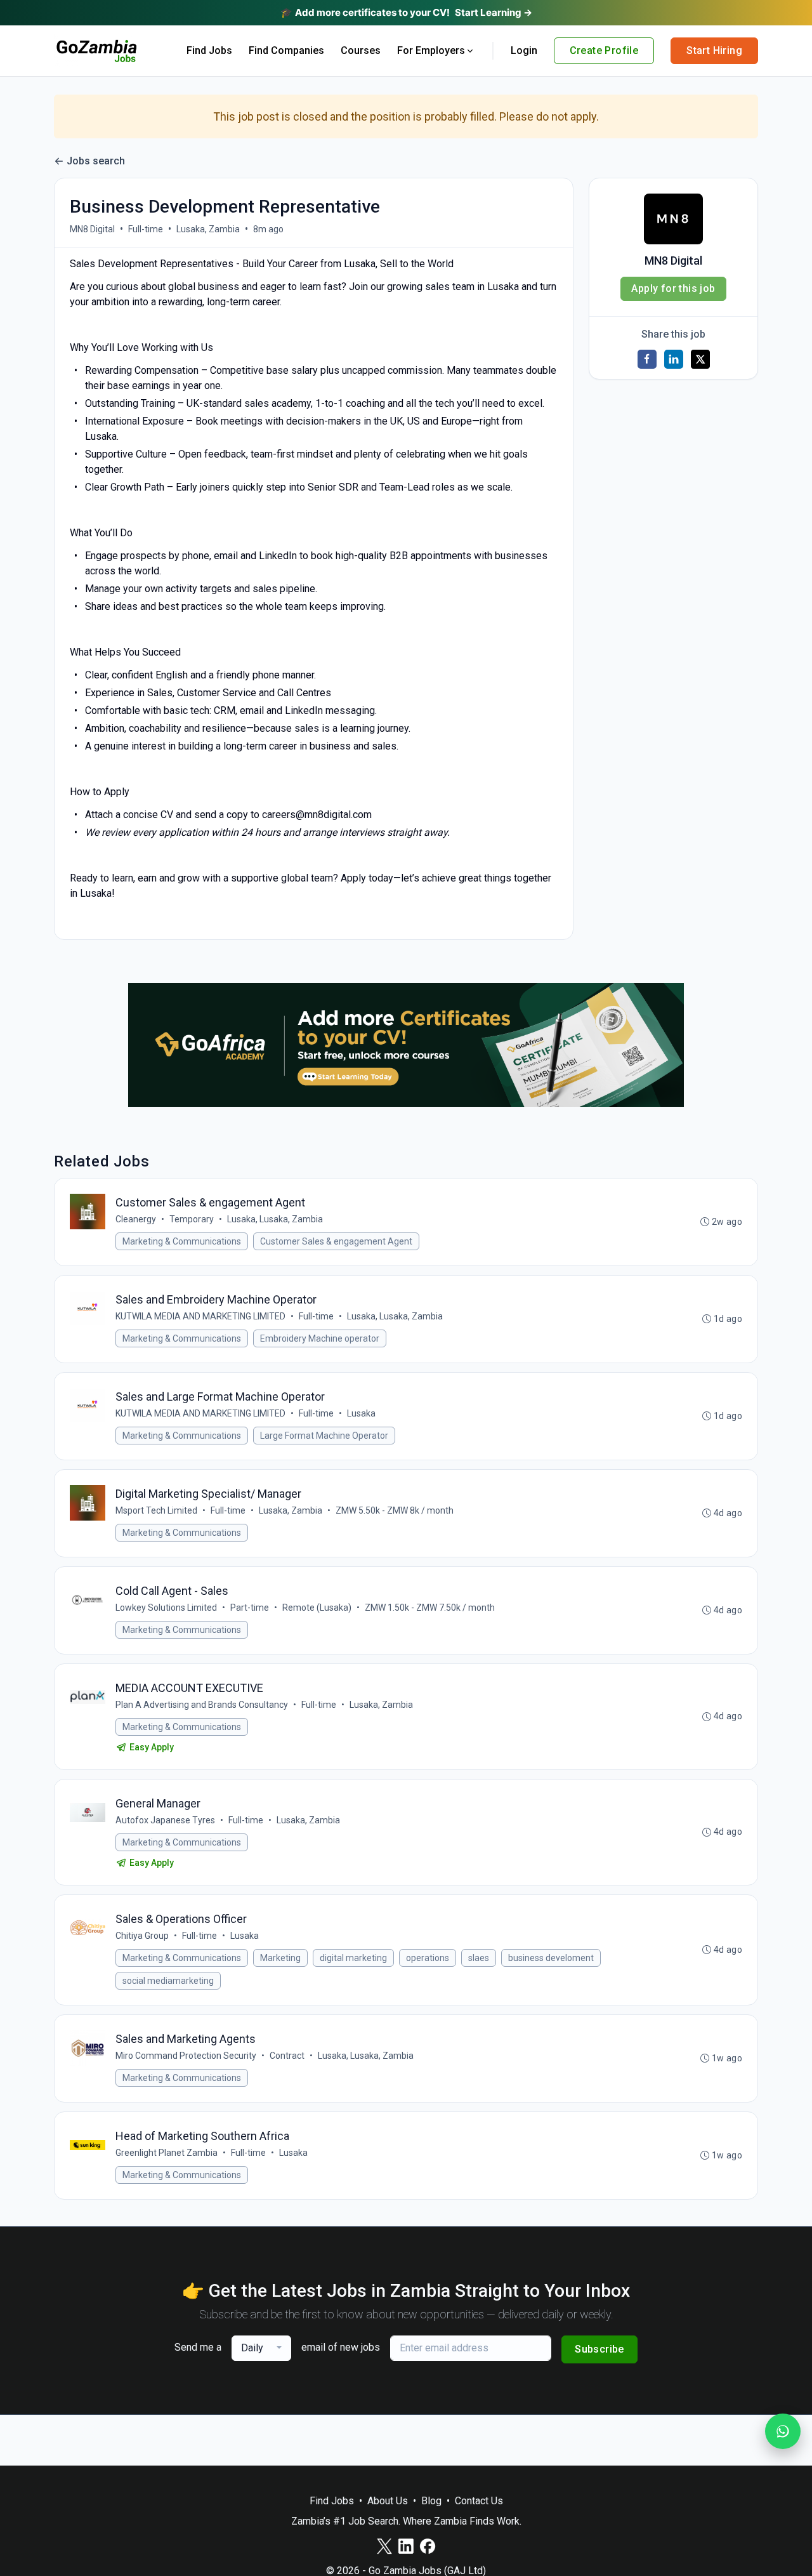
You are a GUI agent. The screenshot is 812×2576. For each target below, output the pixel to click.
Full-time (146, 229)
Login (524, 50)
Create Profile (604, 50)
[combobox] (261, 2348)
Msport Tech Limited (156, 1510)
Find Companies (286, 50)
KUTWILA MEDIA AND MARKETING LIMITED (200, 1316)
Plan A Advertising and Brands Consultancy (202, 1705)
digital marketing (353, 1958)
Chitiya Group (142, 1936)
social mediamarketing (168, 1981)
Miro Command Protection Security (186, 2056)
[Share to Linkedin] (674, 359)
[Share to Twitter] (700, 359)
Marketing (280, 1958)
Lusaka (361, 1413)
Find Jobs (209, 50)
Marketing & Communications (182, 1241)
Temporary (192, 1219)
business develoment (551, 1958)
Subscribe (599, 2349)
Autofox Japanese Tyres (165, 1820)
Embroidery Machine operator (320, 1338)
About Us (388, 2501)
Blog (431, 2501)
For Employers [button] (431, 50)
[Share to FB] (647, 359)
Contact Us (479, 2501)
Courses (361, 50)
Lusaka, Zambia (208, 229)
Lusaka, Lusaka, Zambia (275, 1219)
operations (428, 1958)
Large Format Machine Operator (324, 1436)
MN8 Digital (92, 229)
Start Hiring (714, 50)
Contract (287, 2056)
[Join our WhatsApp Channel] (783, 2431)
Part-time (250, 1608)
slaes (479, 1958)
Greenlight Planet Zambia (167, 2153)
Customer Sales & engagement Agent (336, 1241)
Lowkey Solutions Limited (166, 1608)
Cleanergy (136, 1219)
